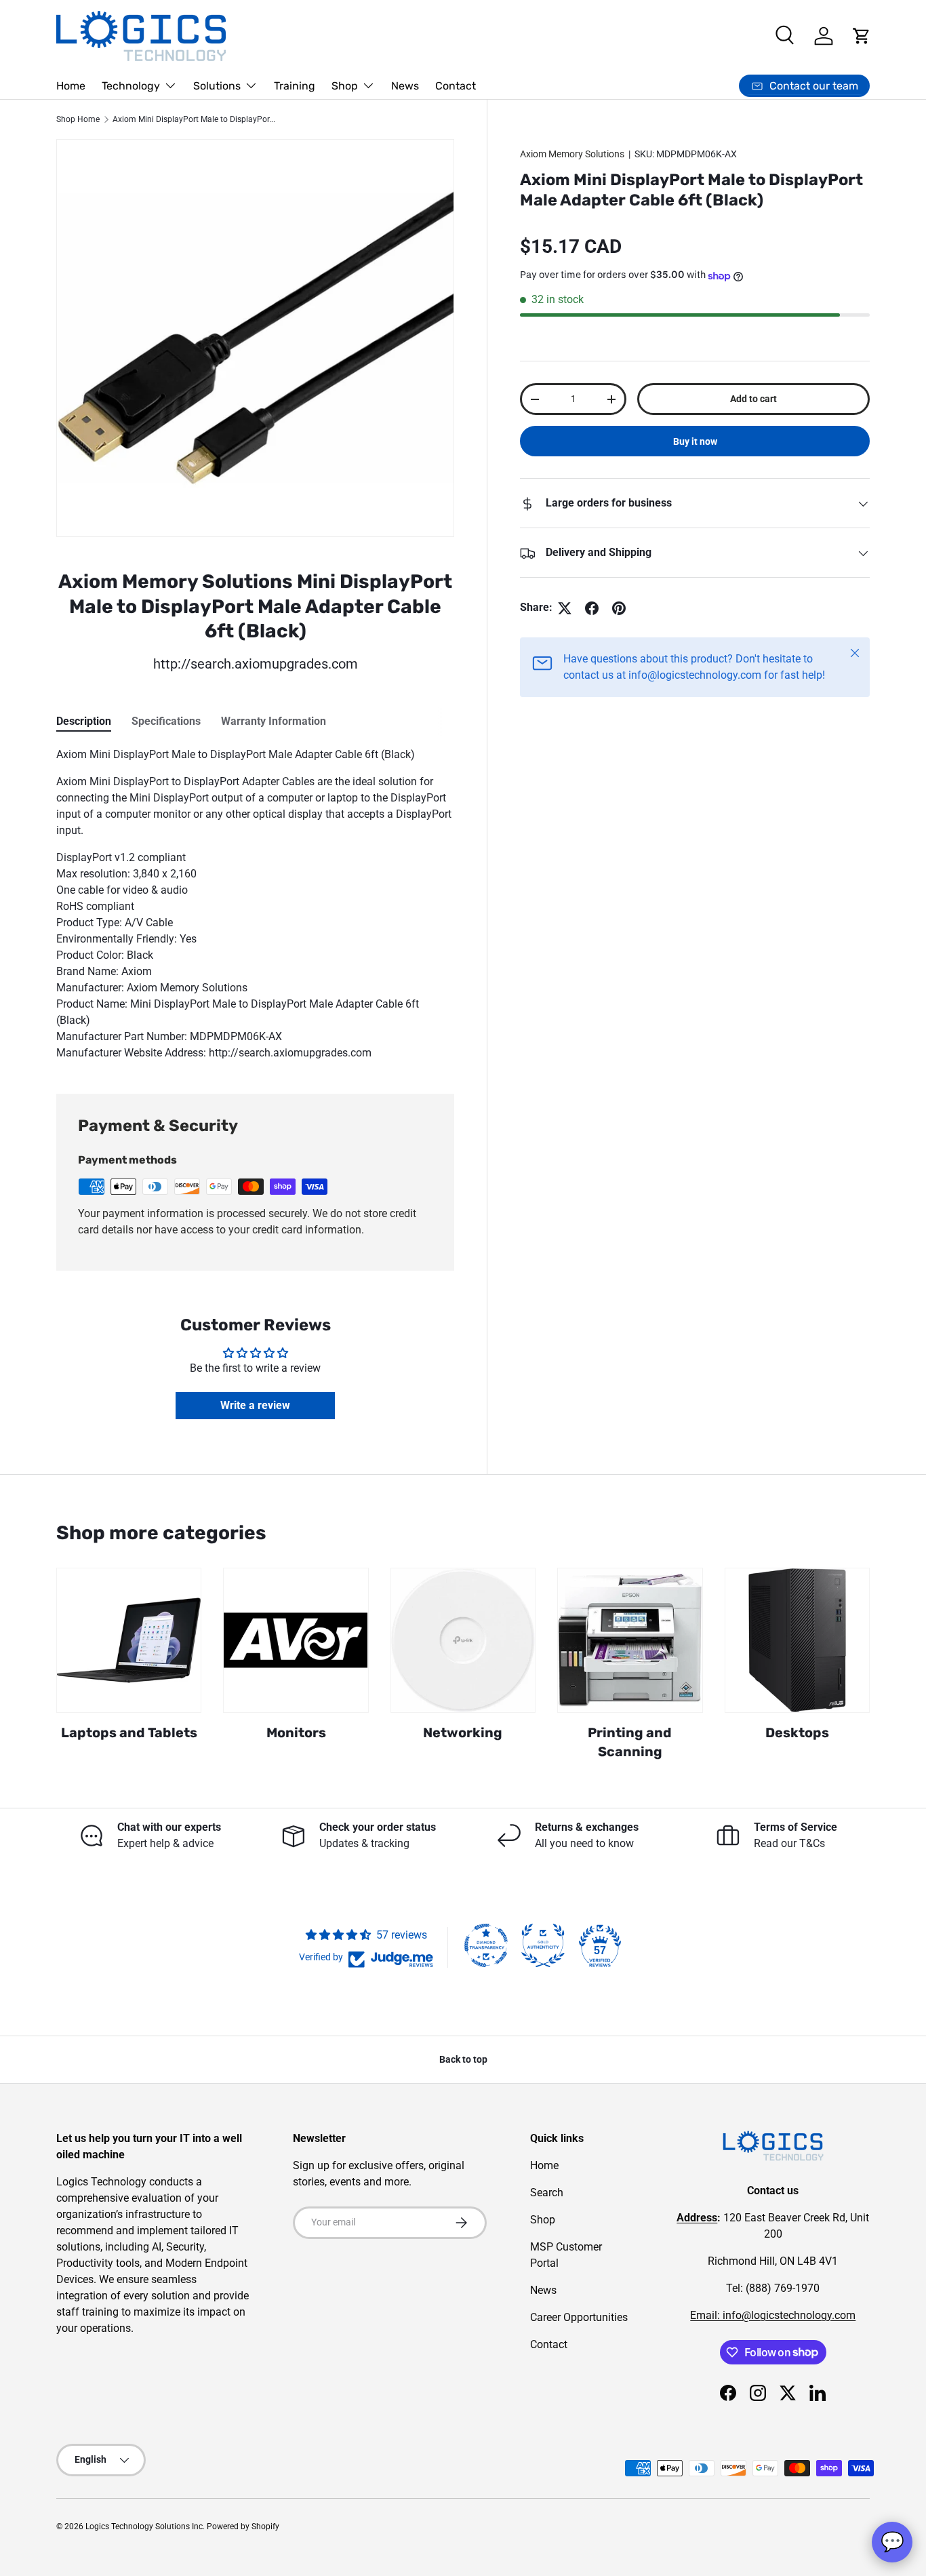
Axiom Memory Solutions (572, 154)
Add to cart (753, 399)
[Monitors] (296, 1640)
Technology (131, 86)
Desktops (797, 1732)
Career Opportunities (579, 2317)
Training (295, 86)
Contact (456, 86)
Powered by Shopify (243, 2527)
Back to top (463, 2059)
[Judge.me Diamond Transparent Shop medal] (486, 1945)
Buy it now (695, 442)
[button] (862, 36)
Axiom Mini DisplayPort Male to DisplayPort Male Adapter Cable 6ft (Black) (194, 119)
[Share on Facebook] (592, 608)
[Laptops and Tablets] (129, 1640)
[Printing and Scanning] (630, 1640)
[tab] (84, 721)
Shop (345, 86)
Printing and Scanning (630, 1742)
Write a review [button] (255, 1405)
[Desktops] (797, 1640)
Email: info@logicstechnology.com (773, 2315)
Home (71, 86)
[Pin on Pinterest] (619, 608)
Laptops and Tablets (129, 1732)
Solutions (217, 86)
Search (547, 2193)
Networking (463, 1732)
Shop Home (78, 119)
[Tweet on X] (565, 608)
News (405, 86)
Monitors (296, 1732)
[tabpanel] (255, 904)
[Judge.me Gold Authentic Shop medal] (543, 1945)
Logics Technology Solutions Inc (144, 2527)
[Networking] (463, 1640)
